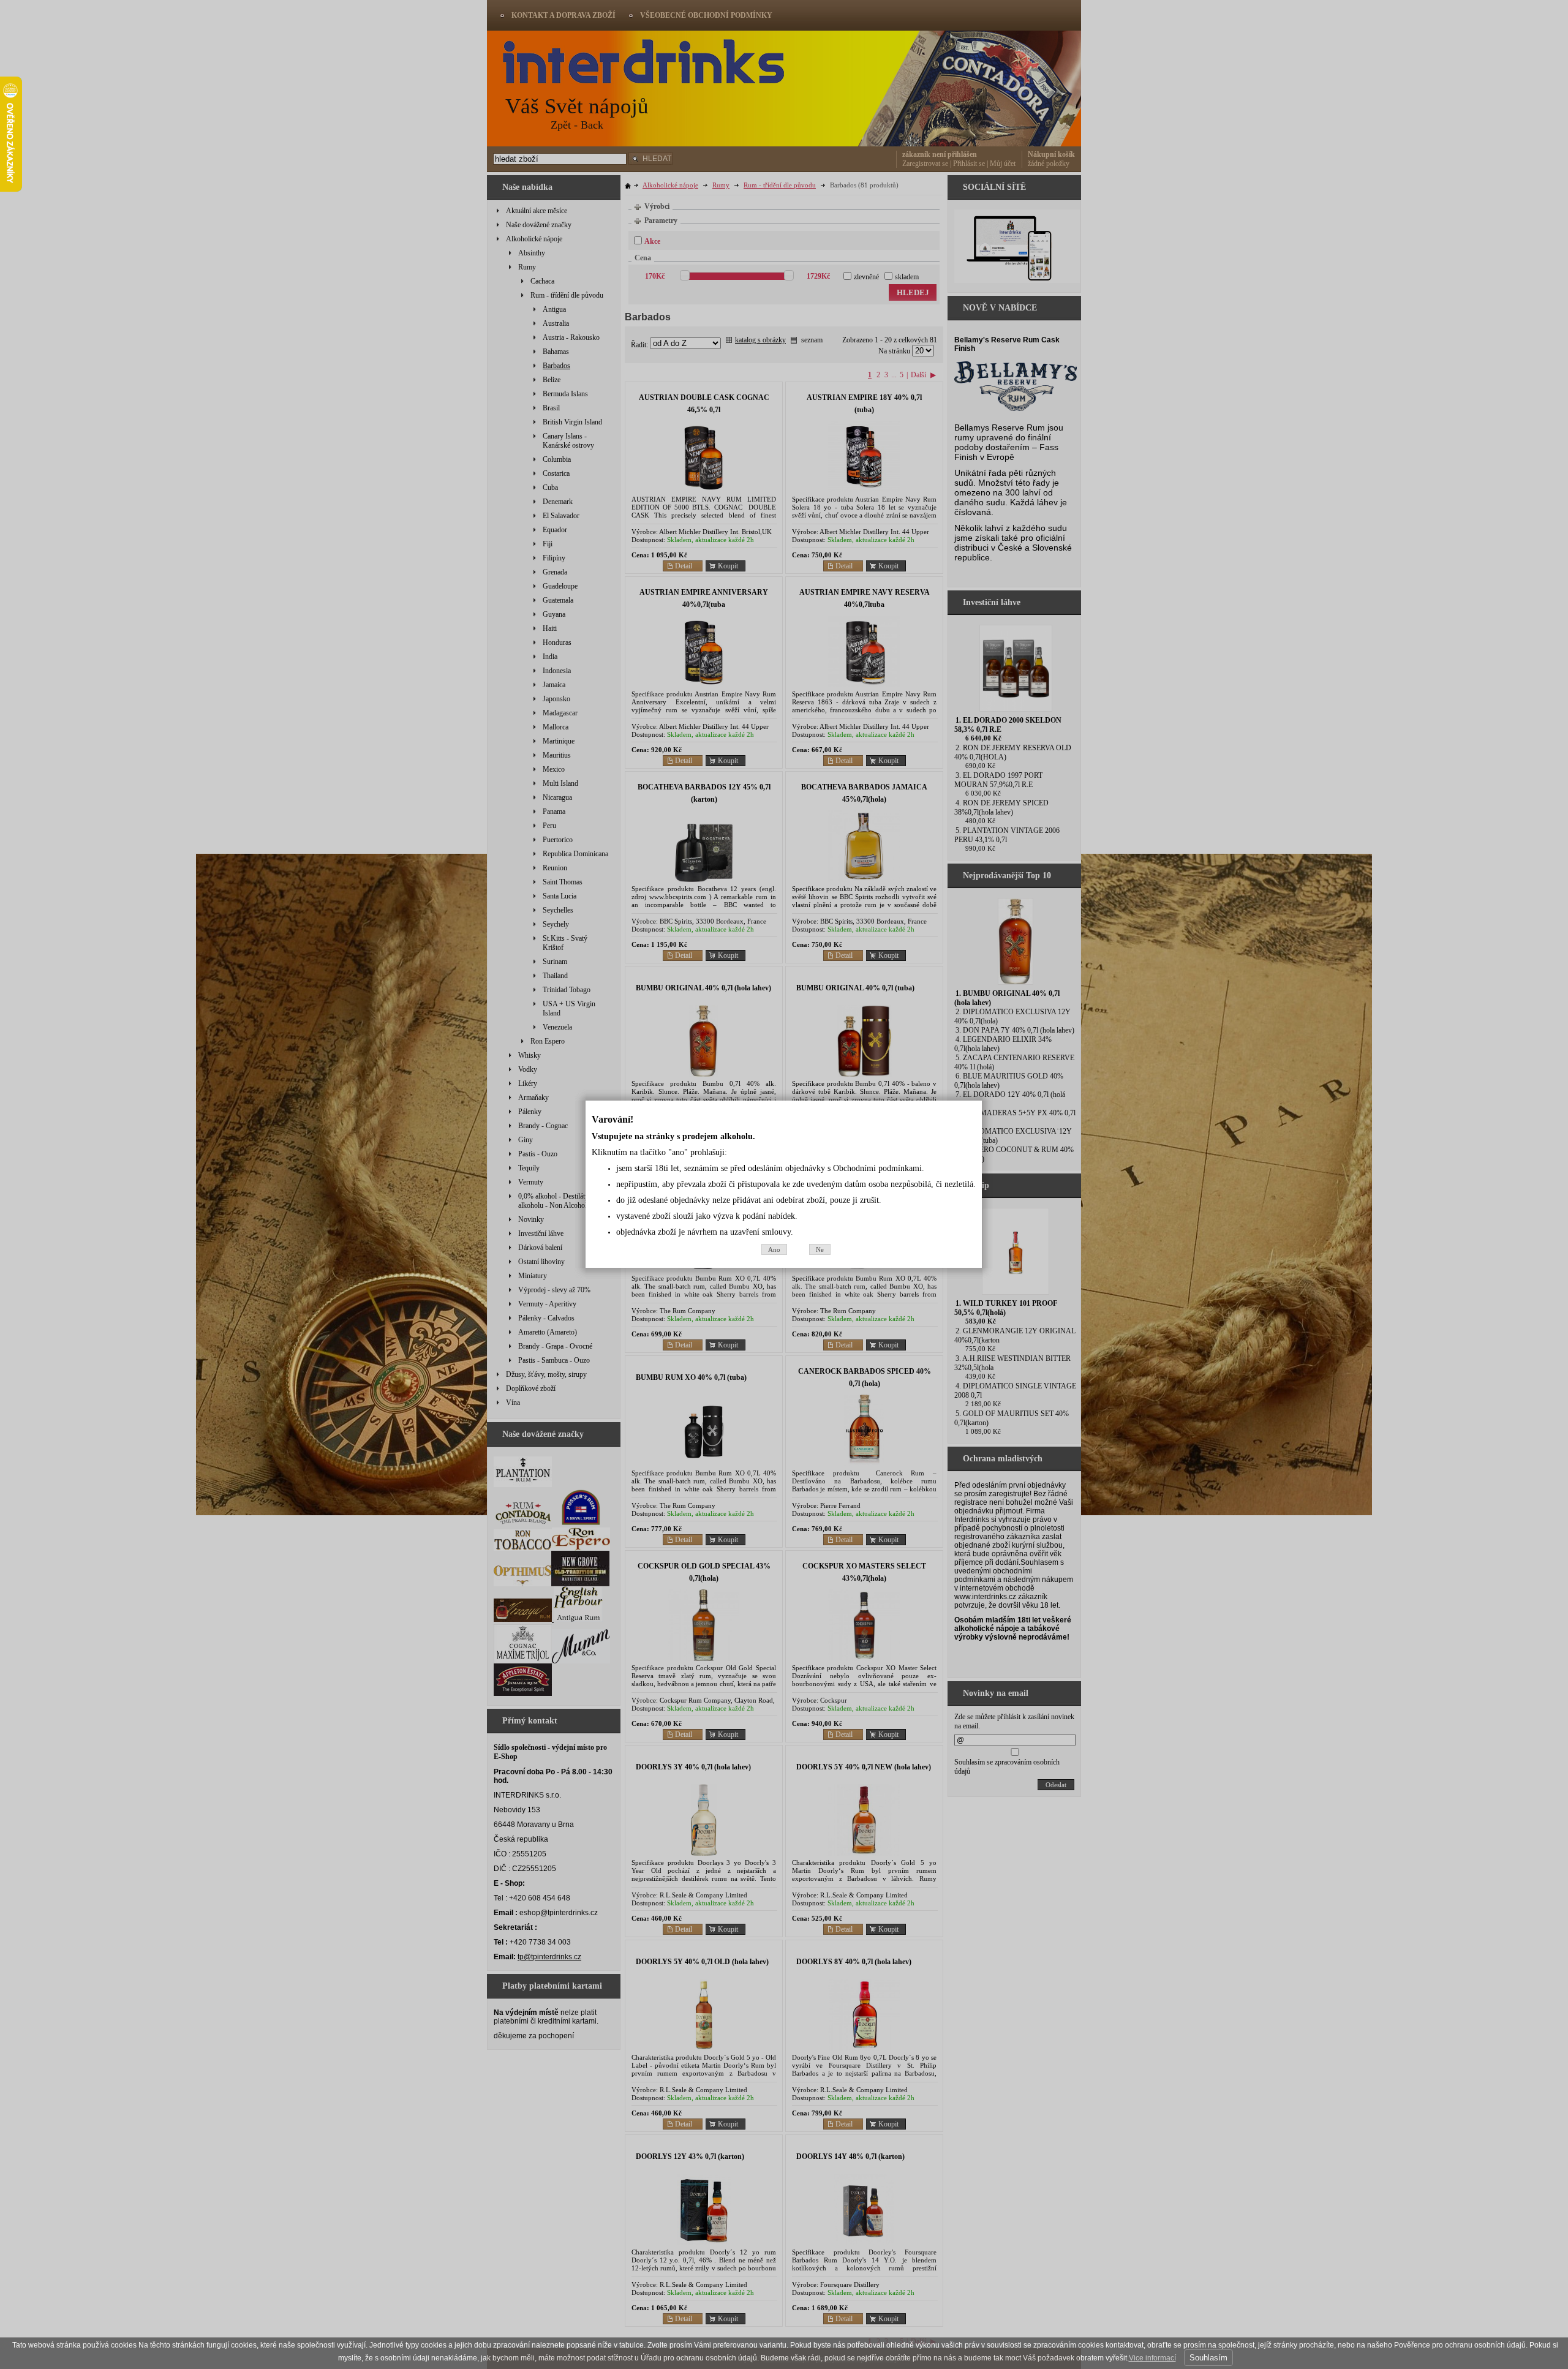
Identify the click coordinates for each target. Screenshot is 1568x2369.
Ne (820, 1249)
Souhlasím (1208, 2358)
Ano (774, 1249)
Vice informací (1152, 2358)
